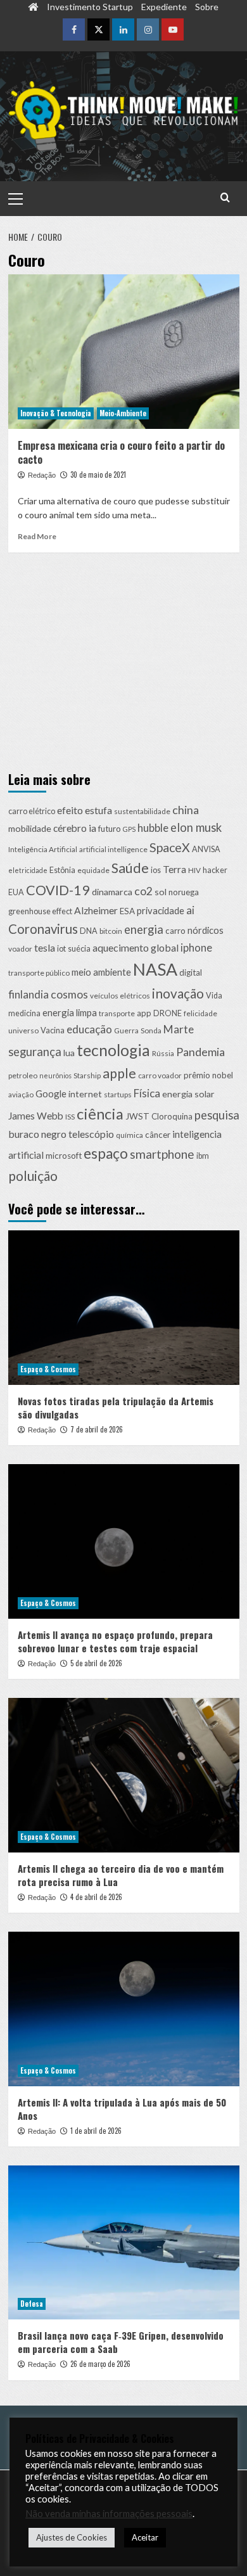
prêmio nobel (208, 1075)
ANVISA (206, 849)
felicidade (200, 1013)
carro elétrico (32, 811)
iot (61, 949)
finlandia (28, 994)
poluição (33, 1176)
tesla (45, 947)
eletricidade (28, 870)
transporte (117, 1013)
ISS (70, 1117)
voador (20, 949)
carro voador (160, 1075)
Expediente (164, 7)
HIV (194, 870)
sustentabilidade (142, 811)
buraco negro (37, 1134)
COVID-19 (58, 890)
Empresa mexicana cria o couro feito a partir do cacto (121, 452)
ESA (127, 911)
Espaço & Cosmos (48, 1369)
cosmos (69, 994)
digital (191, 972)
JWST (137, 1116)
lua (69, 1053)
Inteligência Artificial (43, 849)
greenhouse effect (40, 911)
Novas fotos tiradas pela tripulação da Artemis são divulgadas (116, 1407)
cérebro (70, 828)
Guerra (126, 1030)
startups (118, 1094)
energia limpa (70, 1012)
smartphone (162, 1154)
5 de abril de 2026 (96, 1663)
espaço (106, 1153)
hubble (153, 828)
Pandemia (200, 1052)
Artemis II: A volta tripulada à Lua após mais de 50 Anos (122, 2109)
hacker (215, 870)
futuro (110, 829)
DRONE (168, 1013)
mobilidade (30, 828)
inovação (178, 993)
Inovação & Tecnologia (56, 413)
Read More (37, 536)
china (186, 810)
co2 (143, 891)
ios (156, 870)
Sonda (151, 1030)
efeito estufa (85, 810)
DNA (89, 931)
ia (92, 828)
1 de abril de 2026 (96, 2131)
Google (51, 1094)
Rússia (163, 1053)
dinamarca (112, 892)
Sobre (207, 7)
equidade (93, 870)
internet (85, 1094)
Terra (174, 869)
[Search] (225, 197)
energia (144, 929)
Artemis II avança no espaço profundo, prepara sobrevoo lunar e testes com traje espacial (115, 1641)
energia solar (188, 1094)
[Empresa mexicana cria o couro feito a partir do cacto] (124, 351)
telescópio (91, 1134)
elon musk (196, 827)
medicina (24, 1013)
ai (190, 910)
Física (147, 1093)
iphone (196, 948)
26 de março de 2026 (100, 2364)
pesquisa (217, 1115)
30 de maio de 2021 (98, 475)
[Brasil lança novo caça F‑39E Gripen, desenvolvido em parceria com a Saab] (124, 2242)
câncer (158, 1135)
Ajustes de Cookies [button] (72, 2541)
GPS (129, 829)
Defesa (32, 2304)
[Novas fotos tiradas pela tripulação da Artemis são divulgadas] (124, 1307)
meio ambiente (101, 972)
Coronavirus (43, 929)
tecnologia (113, 1050)
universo (23, 1030)
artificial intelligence (113, 849)
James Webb (36, 1116)
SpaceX (170, 847)
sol (161, 892)
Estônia (62, 870)
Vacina (53, 1030)
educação (89, 1029)
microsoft (64, 1156)
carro (175, 931)
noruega (184, 892)
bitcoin (111, 931)
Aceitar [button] (145, 2541)
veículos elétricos (120, 996)
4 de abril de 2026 (96, 1897)
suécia (79, 949)
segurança (35, 1052)
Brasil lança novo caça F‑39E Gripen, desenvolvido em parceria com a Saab (121, 2342)
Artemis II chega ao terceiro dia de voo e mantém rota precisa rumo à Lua (121, 1875)
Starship (87, 1075)
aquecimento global (136, 947)
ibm (203, 1156)
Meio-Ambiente (123, 413)
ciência (100, 1114)
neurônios (55, 1075)
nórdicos (206, 930)
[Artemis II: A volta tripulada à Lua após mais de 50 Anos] (124, 2009)
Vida (214, 996)
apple (119, 1073)
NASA (155, 969)
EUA (16, 892)
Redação (42, 475)
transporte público (39, 973)
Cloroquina (172, 1116)
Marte (179, 1029)
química (130, 1135)
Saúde (130, 868)
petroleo (23, 1075)
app (144, 1013)
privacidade (161, 910)
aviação (21, 1094)
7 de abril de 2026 (97, 1429)
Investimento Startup (90, 7)
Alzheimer (96, 910)
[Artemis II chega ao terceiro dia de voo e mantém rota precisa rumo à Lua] (124, 1775)
